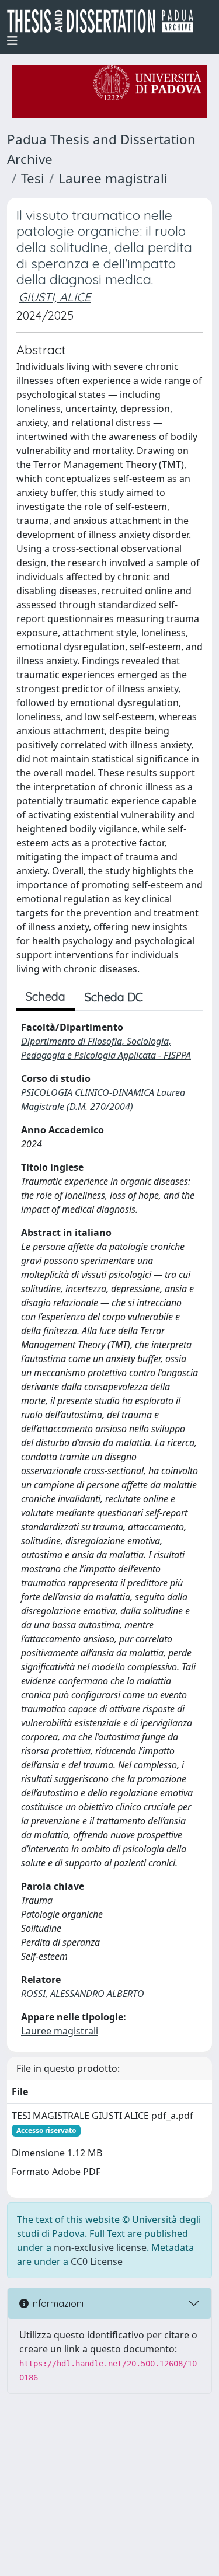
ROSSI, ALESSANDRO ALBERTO (83, 1994)
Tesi (33, 178)
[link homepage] (105, 21)
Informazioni (56, 2303)
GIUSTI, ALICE (55, 297)
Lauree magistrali (113, 178)
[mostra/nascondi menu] (12, 41)
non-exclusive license (100, 2247)
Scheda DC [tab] (114, 997)
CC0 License (97, 2261)
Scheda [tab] (46, 996)
